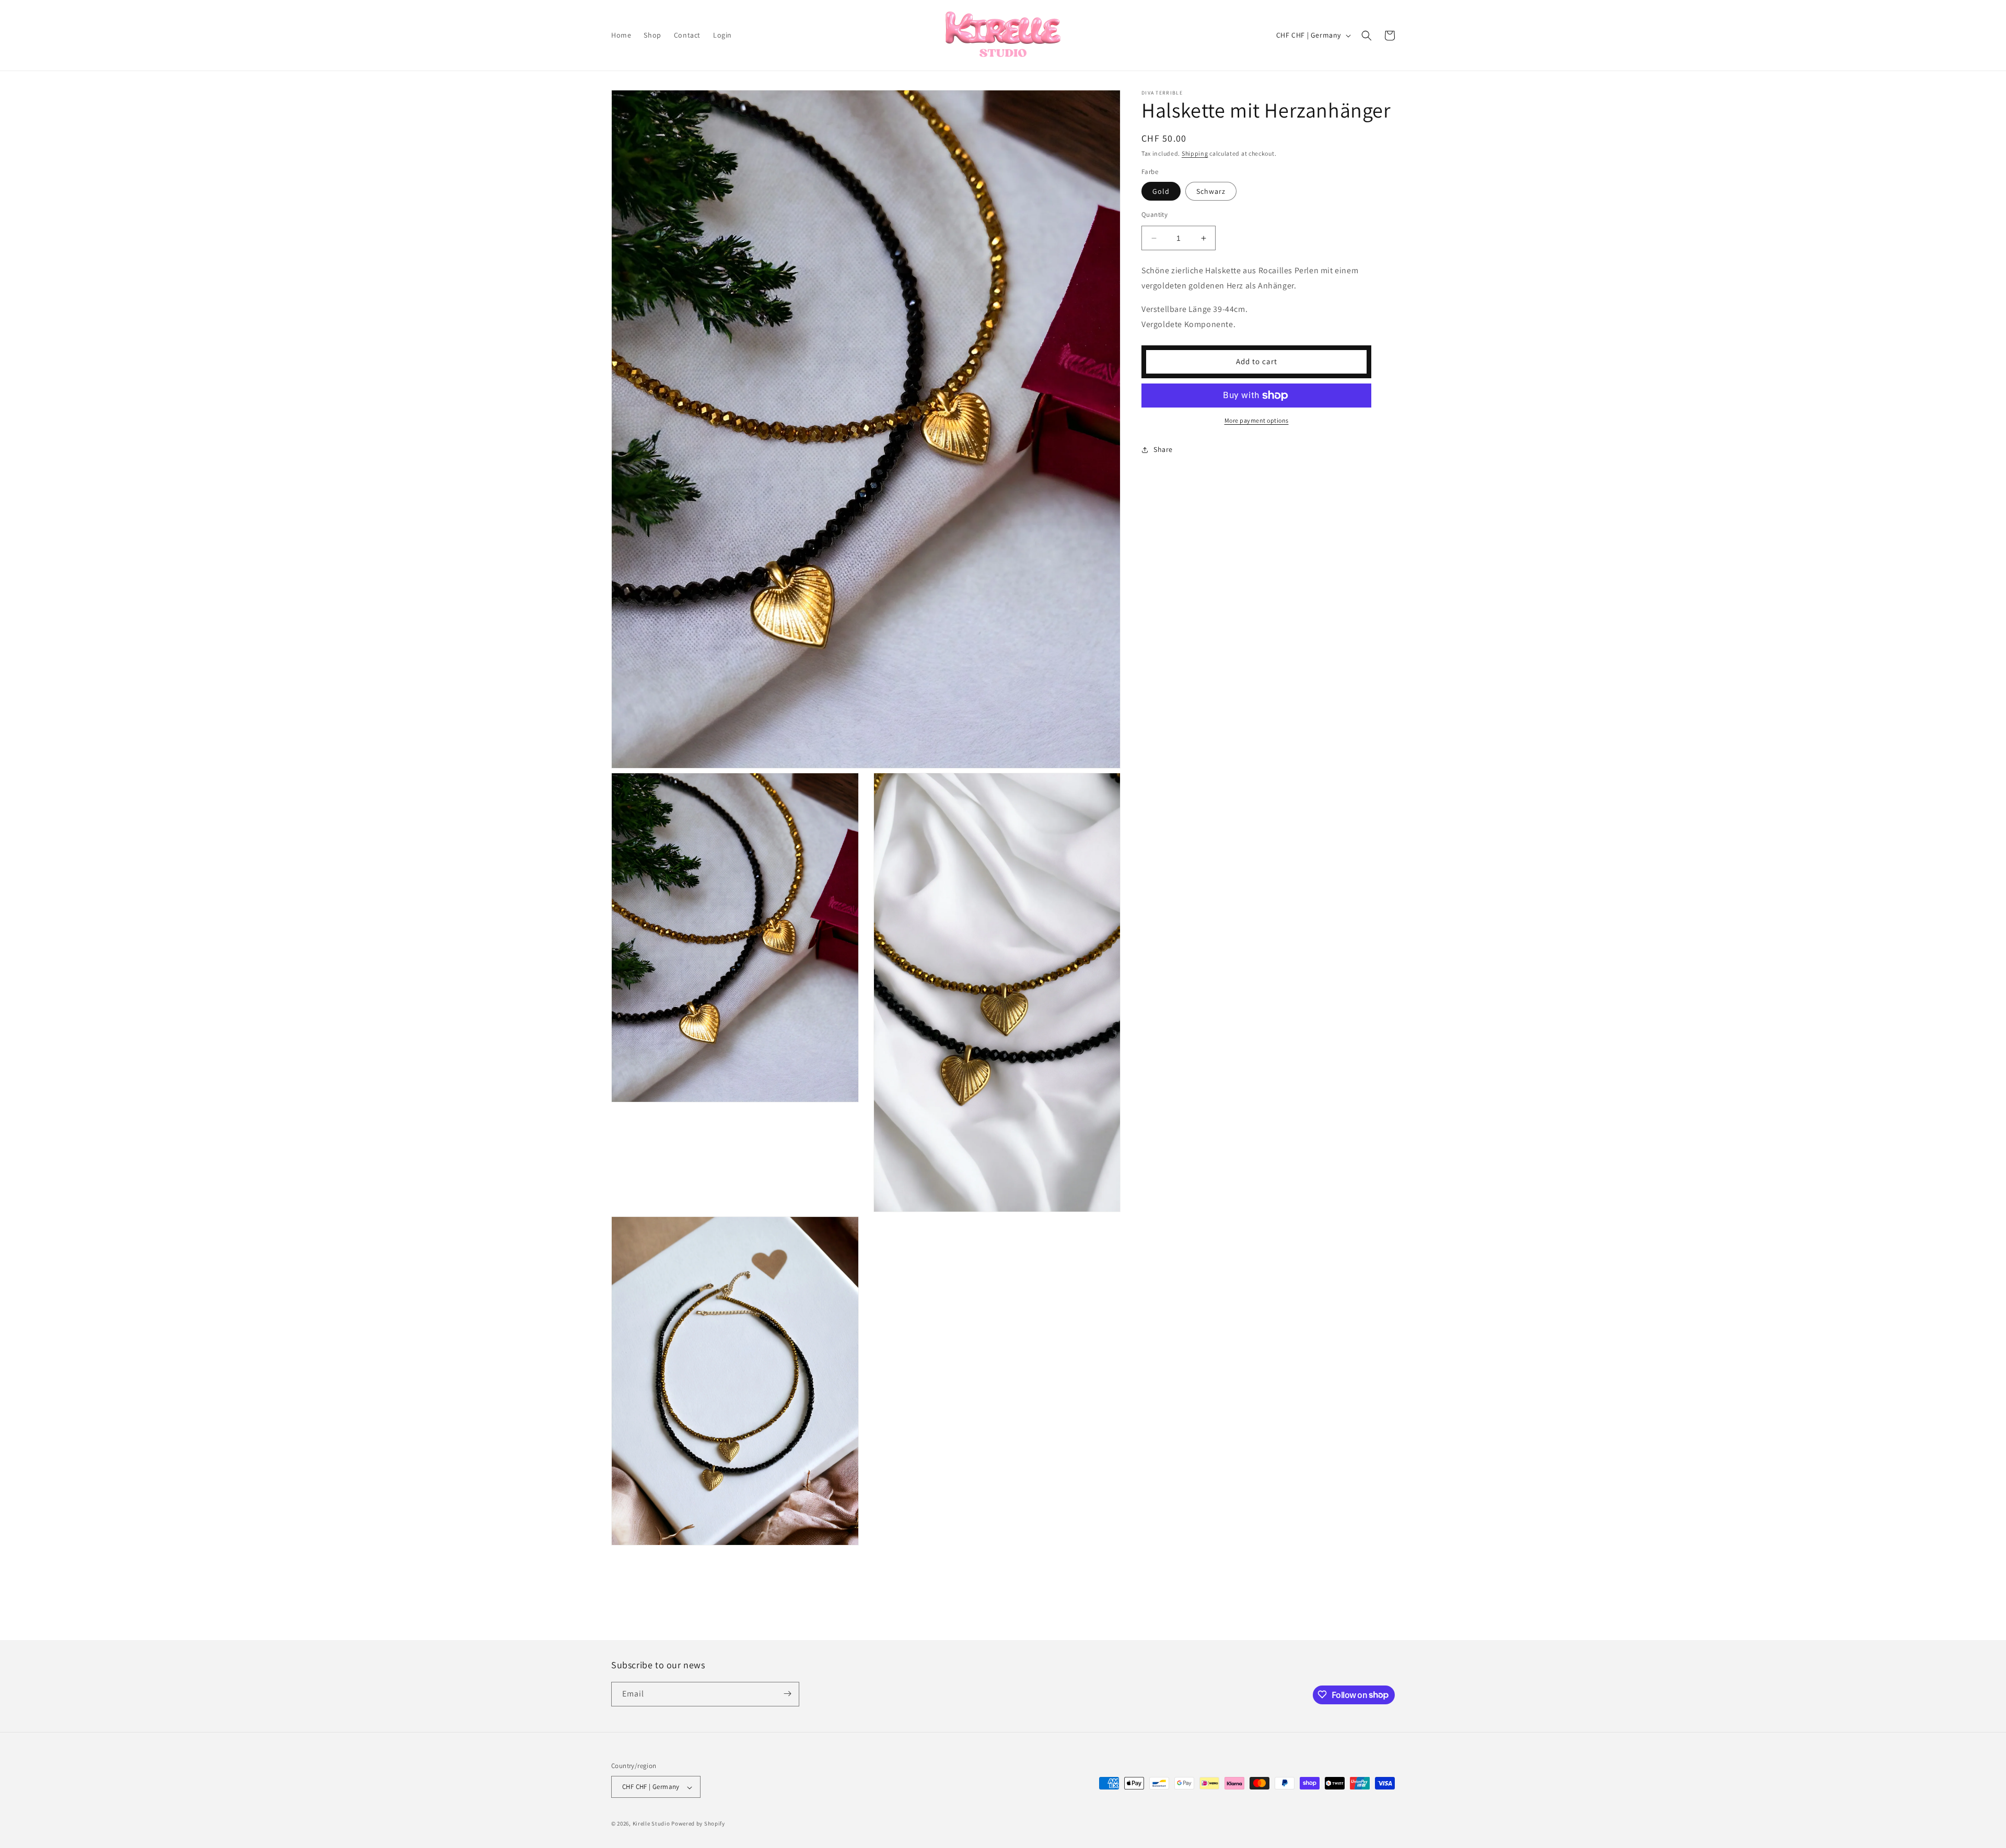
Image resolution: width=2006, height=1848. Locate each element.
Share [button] (1163, 449)
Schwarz (1211, 191)
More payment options (1257, 420)
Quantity (1154, 214)
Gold (1161, 191)
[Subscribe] (787, 1694)
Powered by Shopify (698, 1824)
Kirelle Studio (651, 1824)
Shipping (1195, 153)
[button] (1367, 36)
